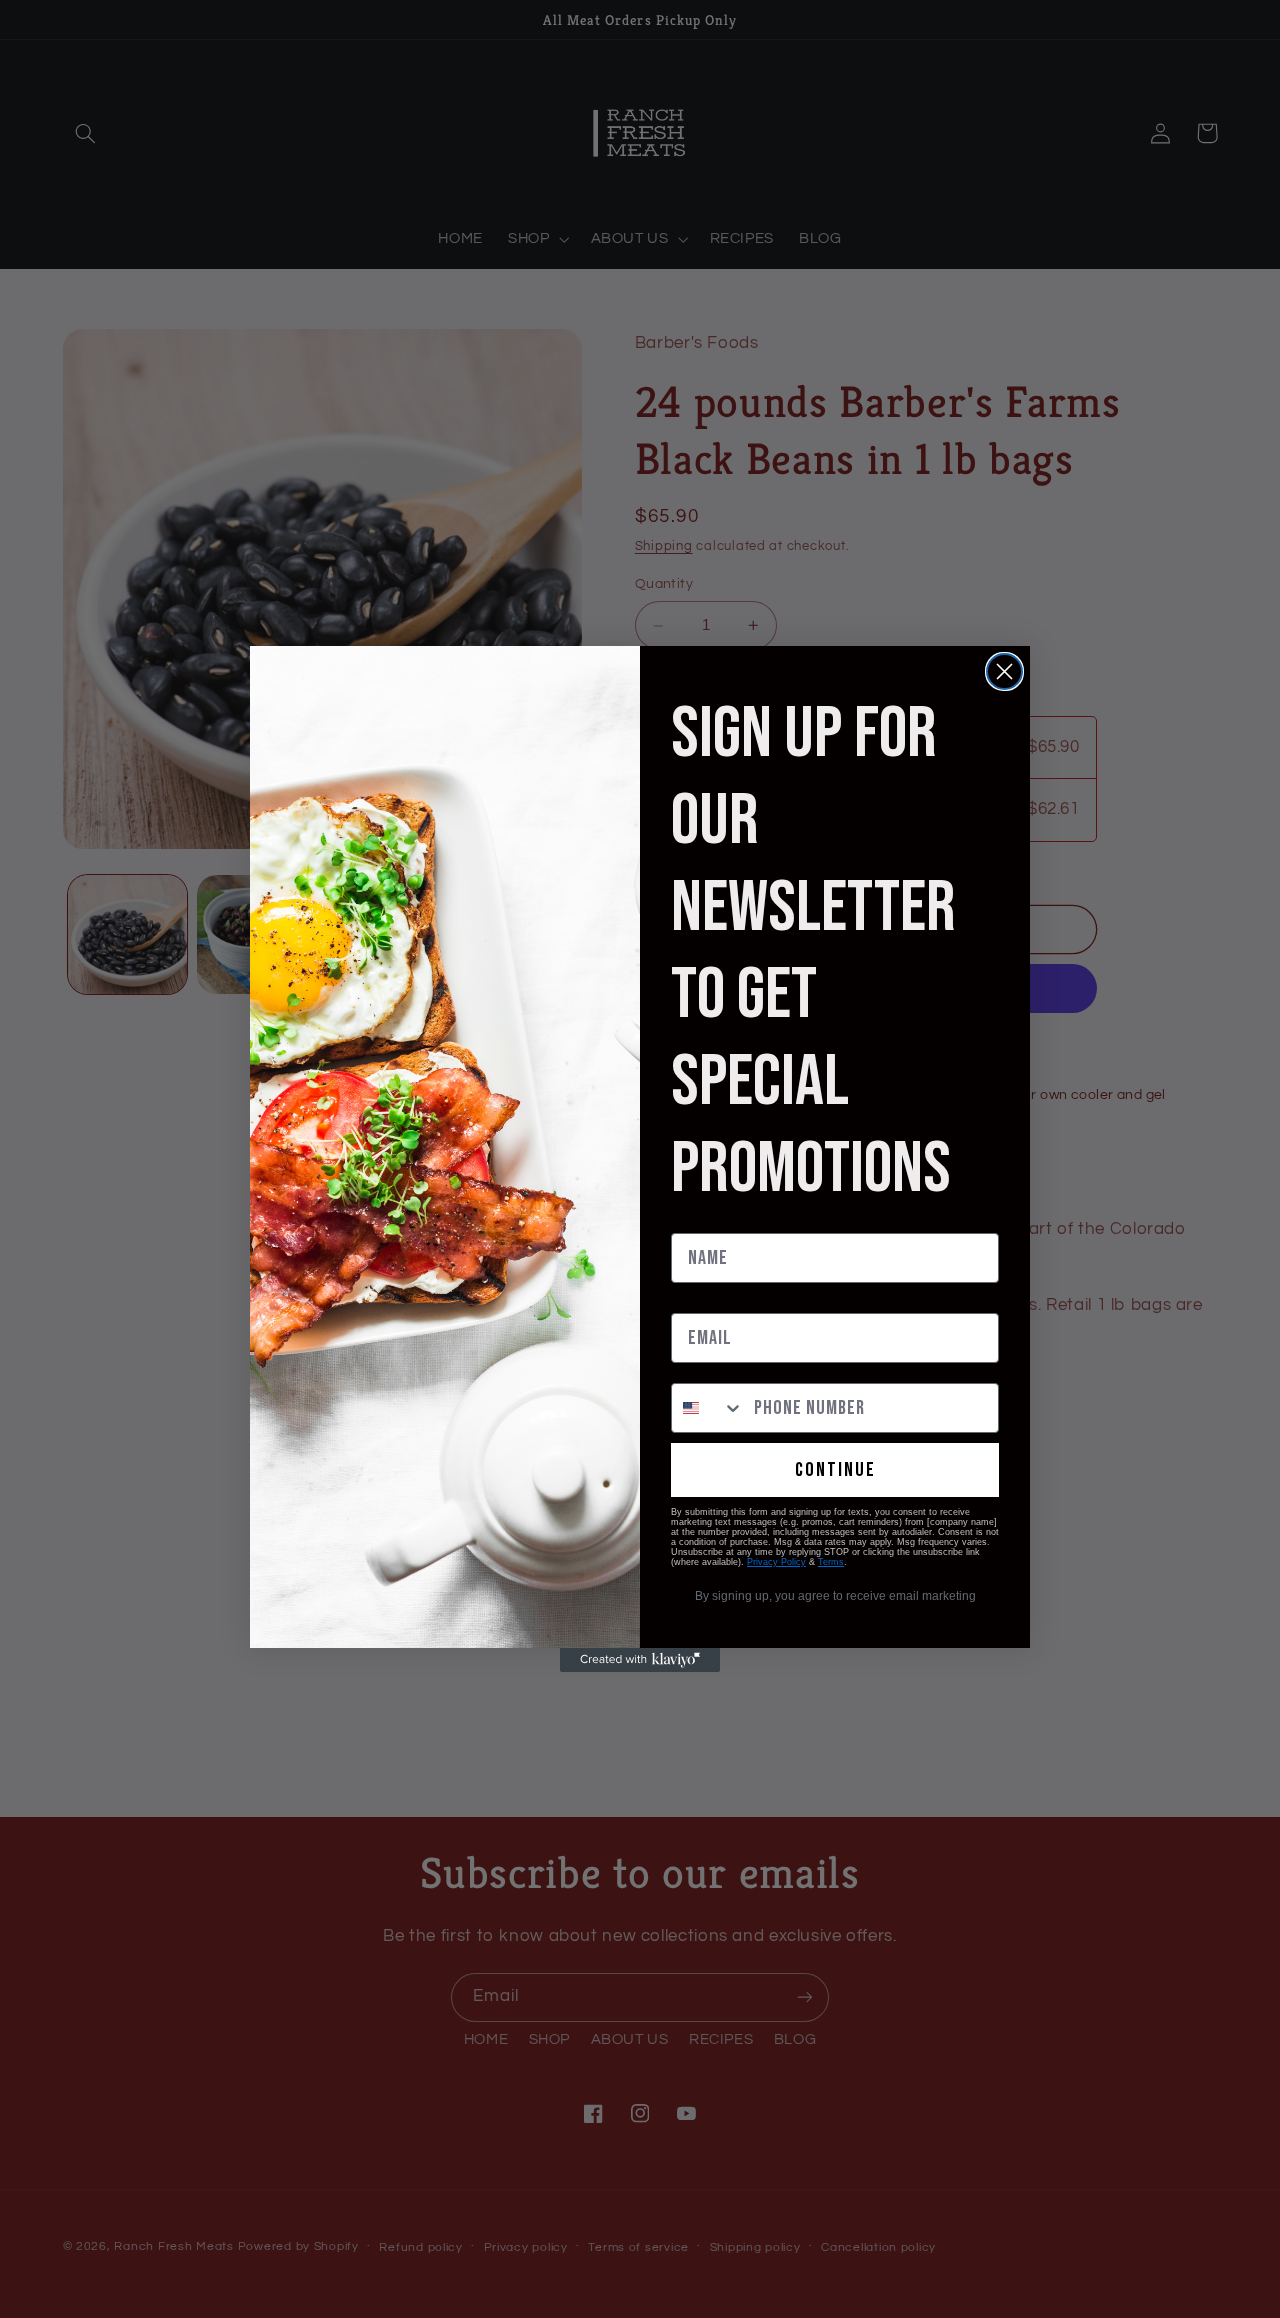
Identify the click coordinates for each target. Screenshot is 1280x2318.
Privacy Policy (776, 1562)
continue (835, 1470)
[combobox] (708, 1408)
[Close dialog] (1004, 671)
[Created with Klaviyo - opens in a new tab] (640, 1660)
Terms (831, 1562)
